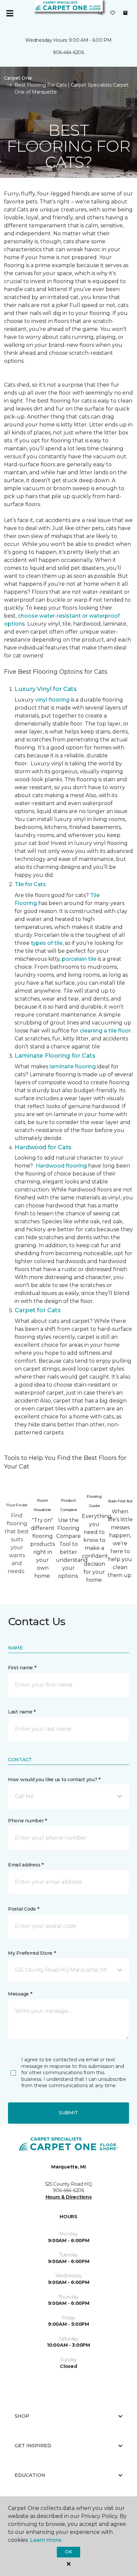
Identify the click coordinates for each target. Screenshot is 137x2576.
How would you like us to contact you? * (54, 1780)
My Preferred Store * (32, 1953)
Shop (22, 2416)
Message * (20, 1994)
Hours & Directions (69, 2197)
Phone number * (27, 1821)
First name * (22, 1668)
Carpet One (18, 78)
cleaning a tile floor (105, 1031)
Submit (68, 2113)
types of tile (47, 943)
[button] (100, 13)
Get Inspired (33, 2446)
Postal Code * (23, 1909)
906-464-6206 (68, 52)
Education (30, 2475)
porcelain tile (79, 959)
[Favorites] (113, 13)
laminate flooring (73, 1066)
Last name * (22, 1712)
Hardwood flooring (61, 1166)
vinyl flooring (52, 700)
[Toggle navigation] (10, 13)
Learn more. (46, 2540)
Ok (68, 2552)
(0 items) (125, 13)
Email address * (26, 1865)
